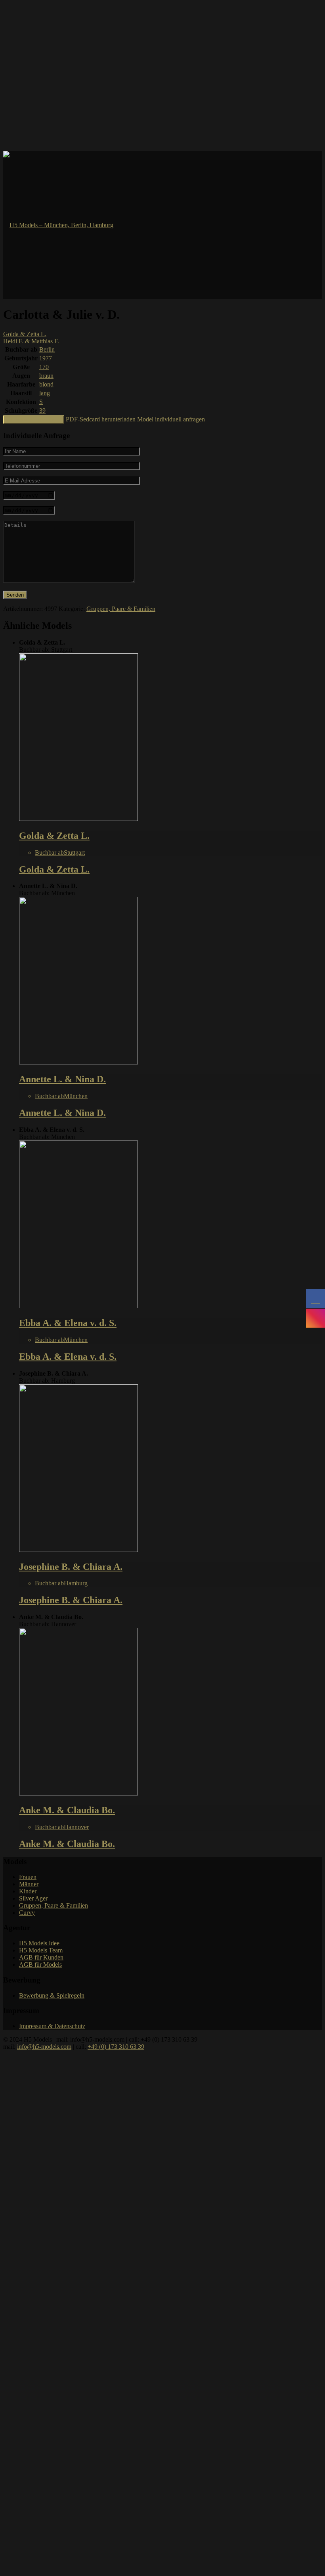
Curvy (27, 1913)
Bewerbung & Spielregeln (52, 1995)
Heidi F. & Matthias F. (31, 341)
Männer (29, 1884)
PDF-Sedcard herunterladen (101, 419)
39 (42, 411)
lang (45, 393)
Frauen (28, 1877)
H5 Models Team (41, 1950)
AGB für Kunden (41, 1957)
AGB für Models (40, 1965)
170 (44, 367)
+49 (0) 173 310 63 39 (116, 2047)
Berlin (47, 349)
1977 (46, 358)
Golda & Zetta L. (25, 334)
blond (46, 384)
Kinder (28, 1891)
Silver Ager (33, 1898)
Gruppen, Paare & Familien (121, 609)
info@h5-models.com (44, 2047)
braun (46, 376)
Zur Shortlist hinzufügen (34, 420)
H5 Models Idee (39, 1943)
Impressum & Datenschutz (52, 2026)
